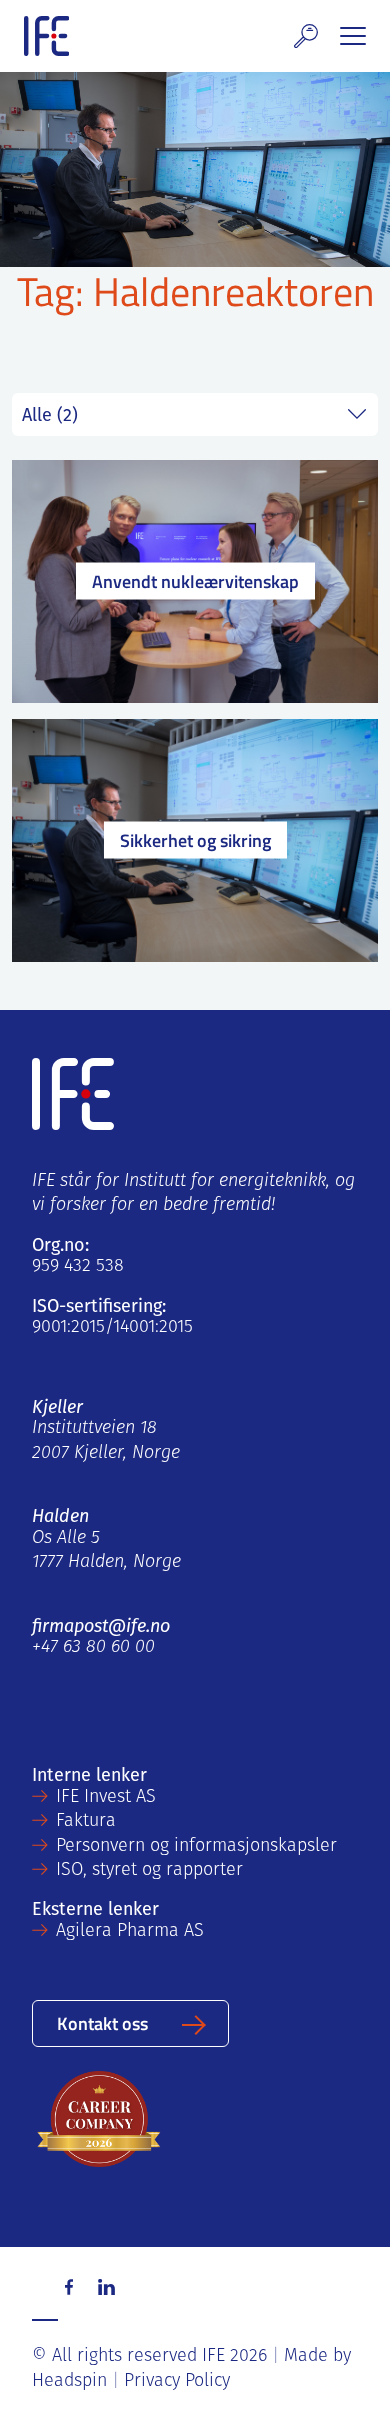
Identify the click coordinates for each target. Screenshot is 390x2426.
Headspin (69, 2382)
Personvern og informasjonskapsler (196, 1847)
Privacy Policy (177, 2382)
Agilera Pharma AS (130, 1932)
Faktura (86, 1822)
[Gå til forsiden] (46, 36)
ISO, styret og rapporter (149, 1871)
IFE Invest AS (106, 1798)
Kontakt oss (102, 2022)
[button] (306, 36)
